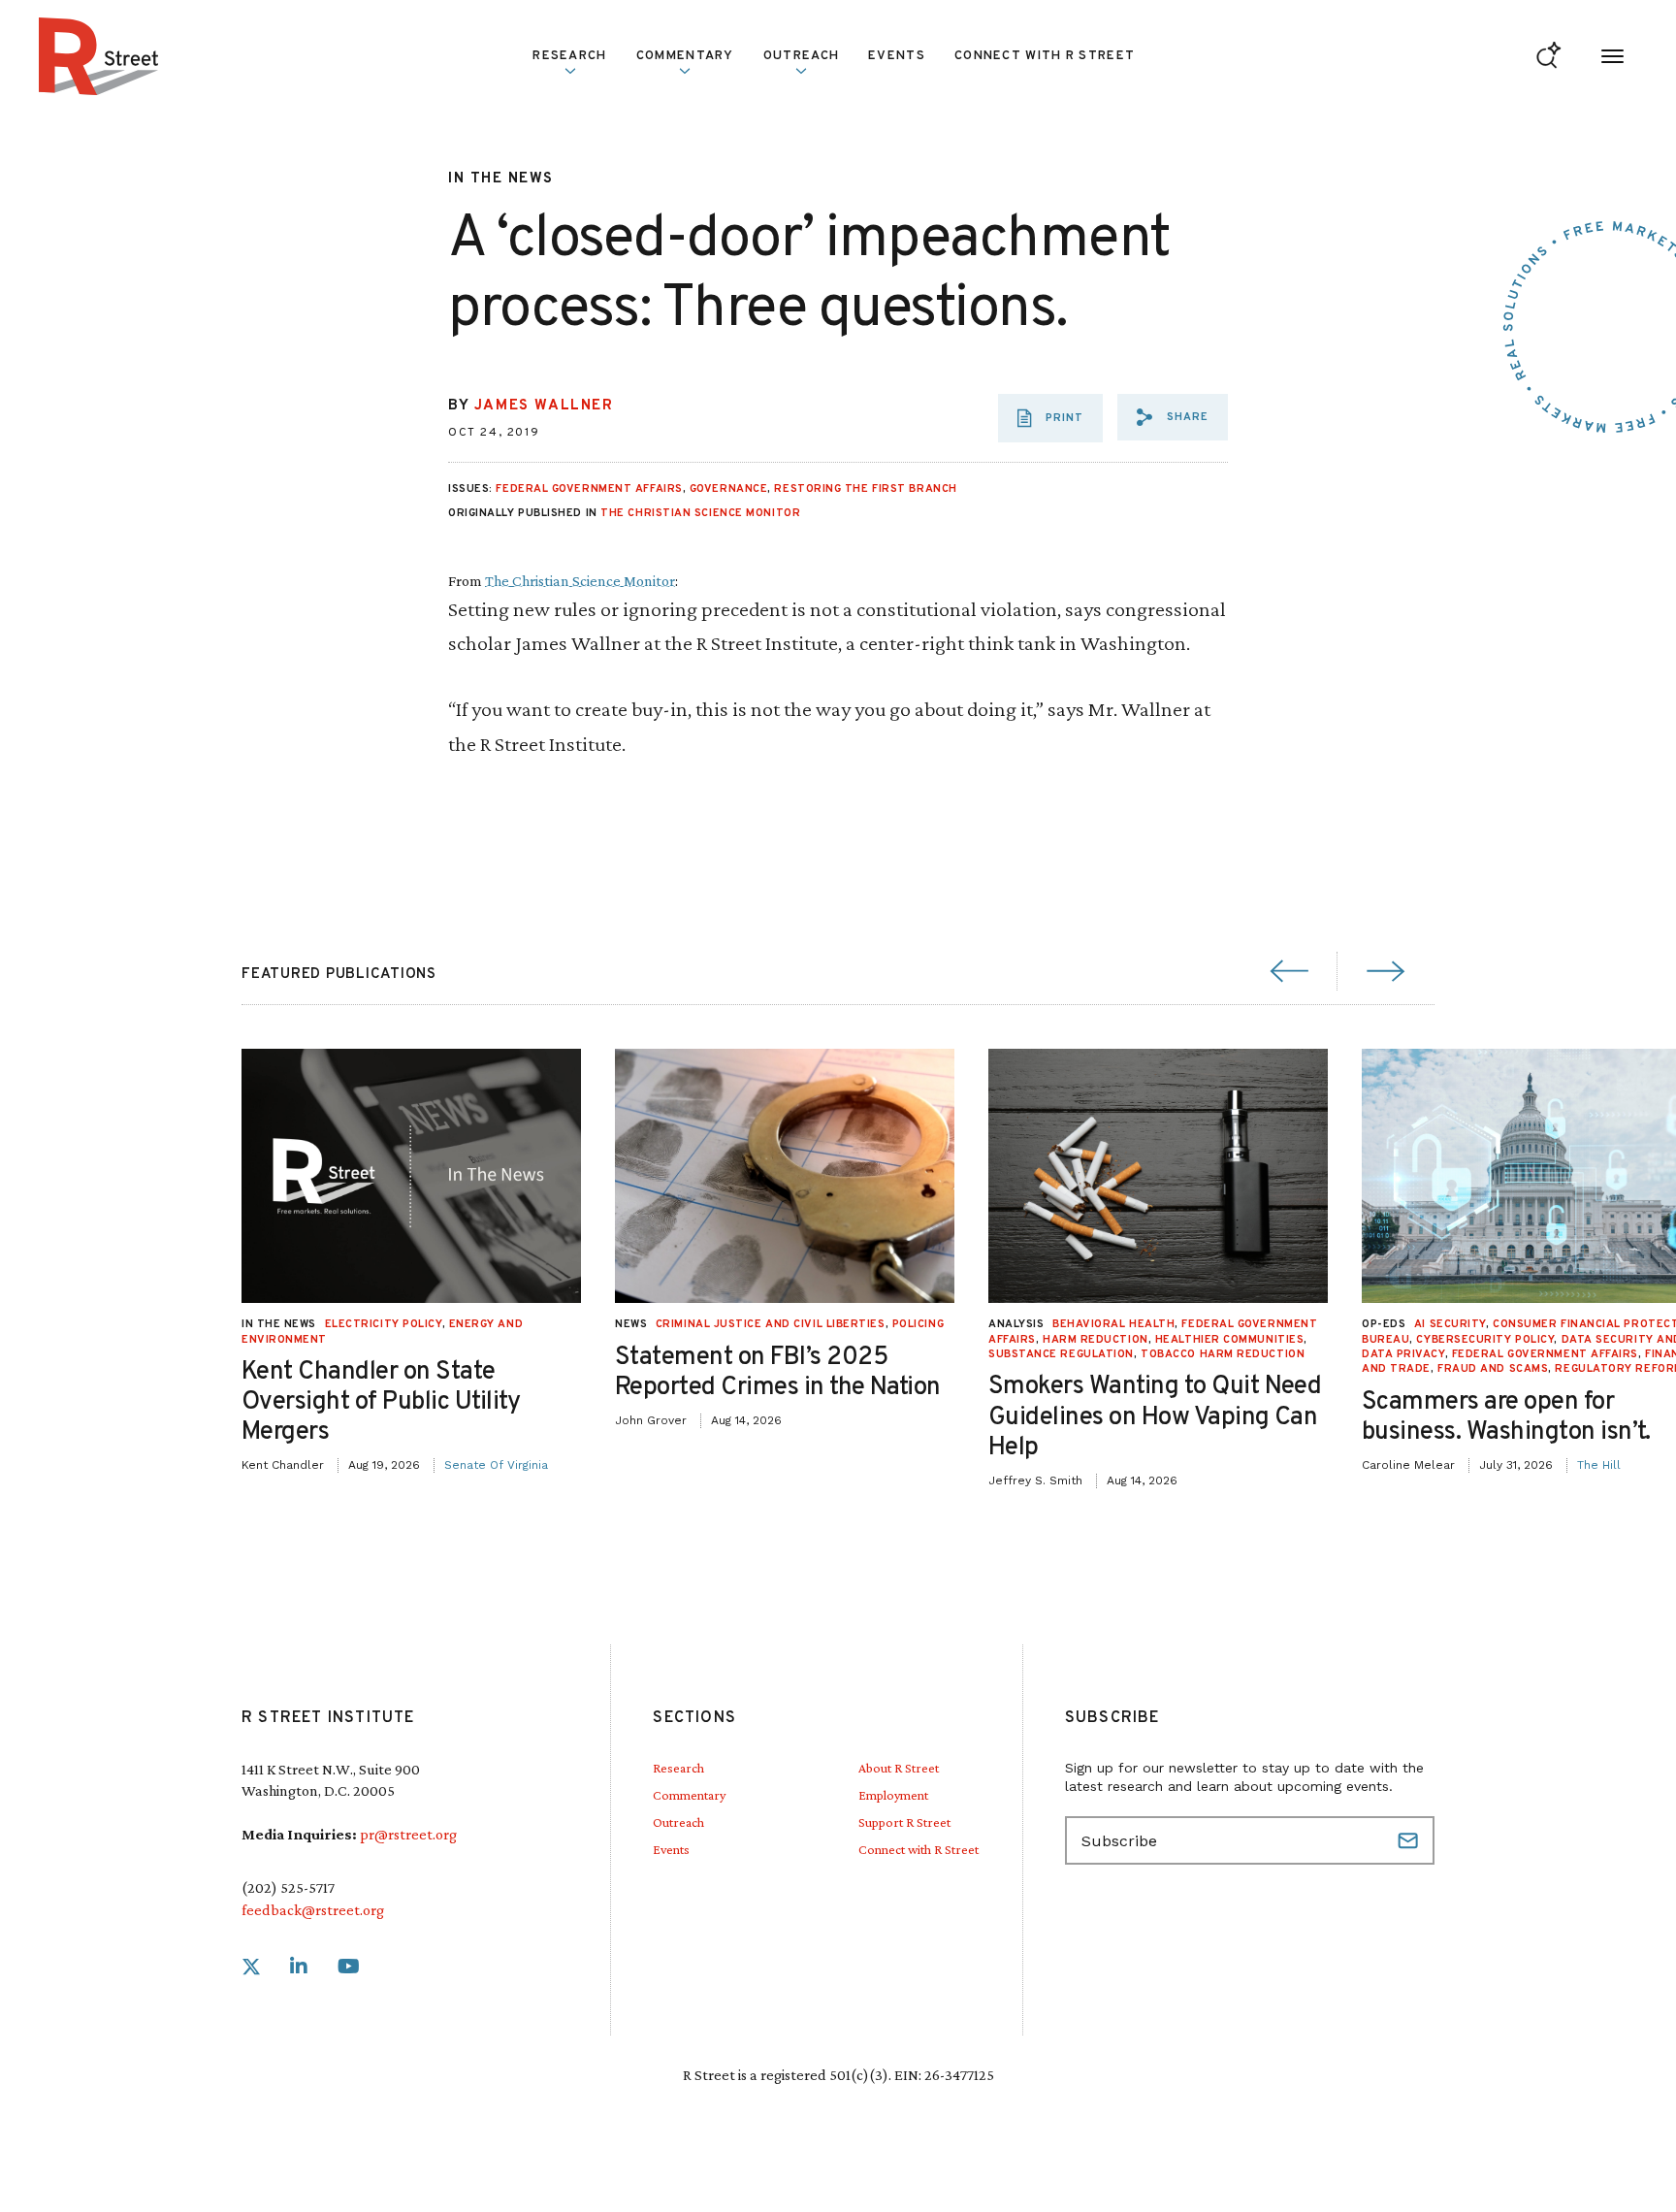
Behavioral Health (1113, 1324)
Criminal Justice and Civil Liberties (771, 1324)
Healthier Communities (1230, 1340)
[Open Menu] (1612, 57)
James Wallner (544, 406)
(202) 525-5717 (288, 1887)
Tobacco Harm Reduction (1223, 1354)
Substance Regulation (1061, 1354)
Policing (918, 1324)
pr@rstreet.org (408, 1834)
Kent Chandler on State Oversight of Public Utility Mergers (381, 1402)
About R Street (899, 1768)
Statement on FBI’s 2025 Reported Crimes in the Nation (778, 1373)
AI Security (1450, 1324)
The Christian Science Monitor (700, 513)
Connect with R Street (1045, 56)
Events (897, 56)
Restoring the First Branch (865, 489)
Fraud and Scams (1493, 1369)
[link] (251, 1967)
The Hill (1599, 1465)
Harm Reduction (1096, 1340)
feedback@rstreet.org (313, 1910)
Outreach (801, 56)
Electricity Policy (384, 1324)
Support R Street (904, 1822)
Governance (729, 489)
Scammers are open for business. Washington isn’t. (1506, 1417)
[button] (1173, 417)
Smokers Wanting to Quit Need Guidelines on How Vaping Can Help (1155, 1417)
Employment (893, 1795)
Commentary (689, 1795)
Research (678, 1768)
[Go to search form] (1548, 57)
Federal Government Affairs (589, 489)
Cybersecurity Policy (1485, 1340)
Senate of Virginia (496, 1465)
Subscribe (1410, 1840)
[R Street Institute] (99, 56)
